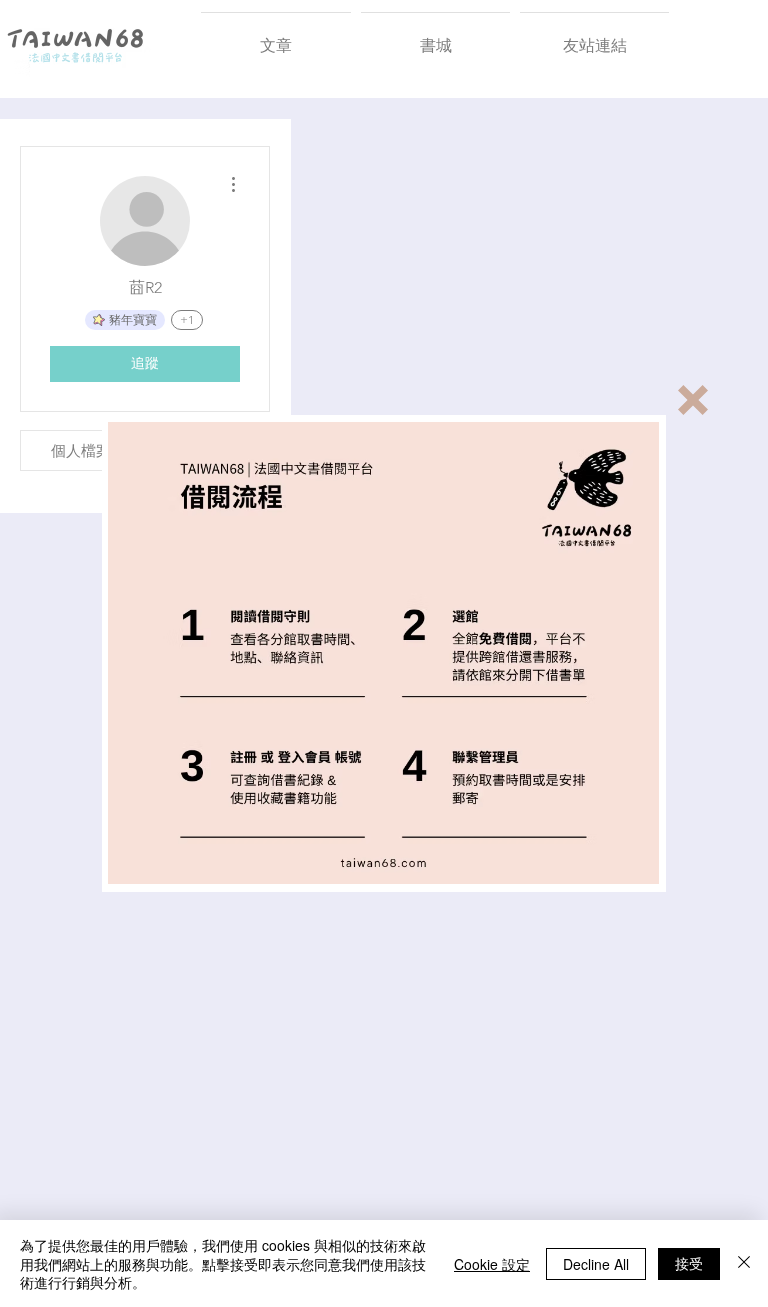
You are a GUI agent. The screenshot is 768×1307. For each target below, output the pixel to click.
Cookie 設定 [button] (492, 1264)
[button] (693, 400)
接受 (689, 1263)
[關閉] (744, 1263)
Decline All (596, 1264)
